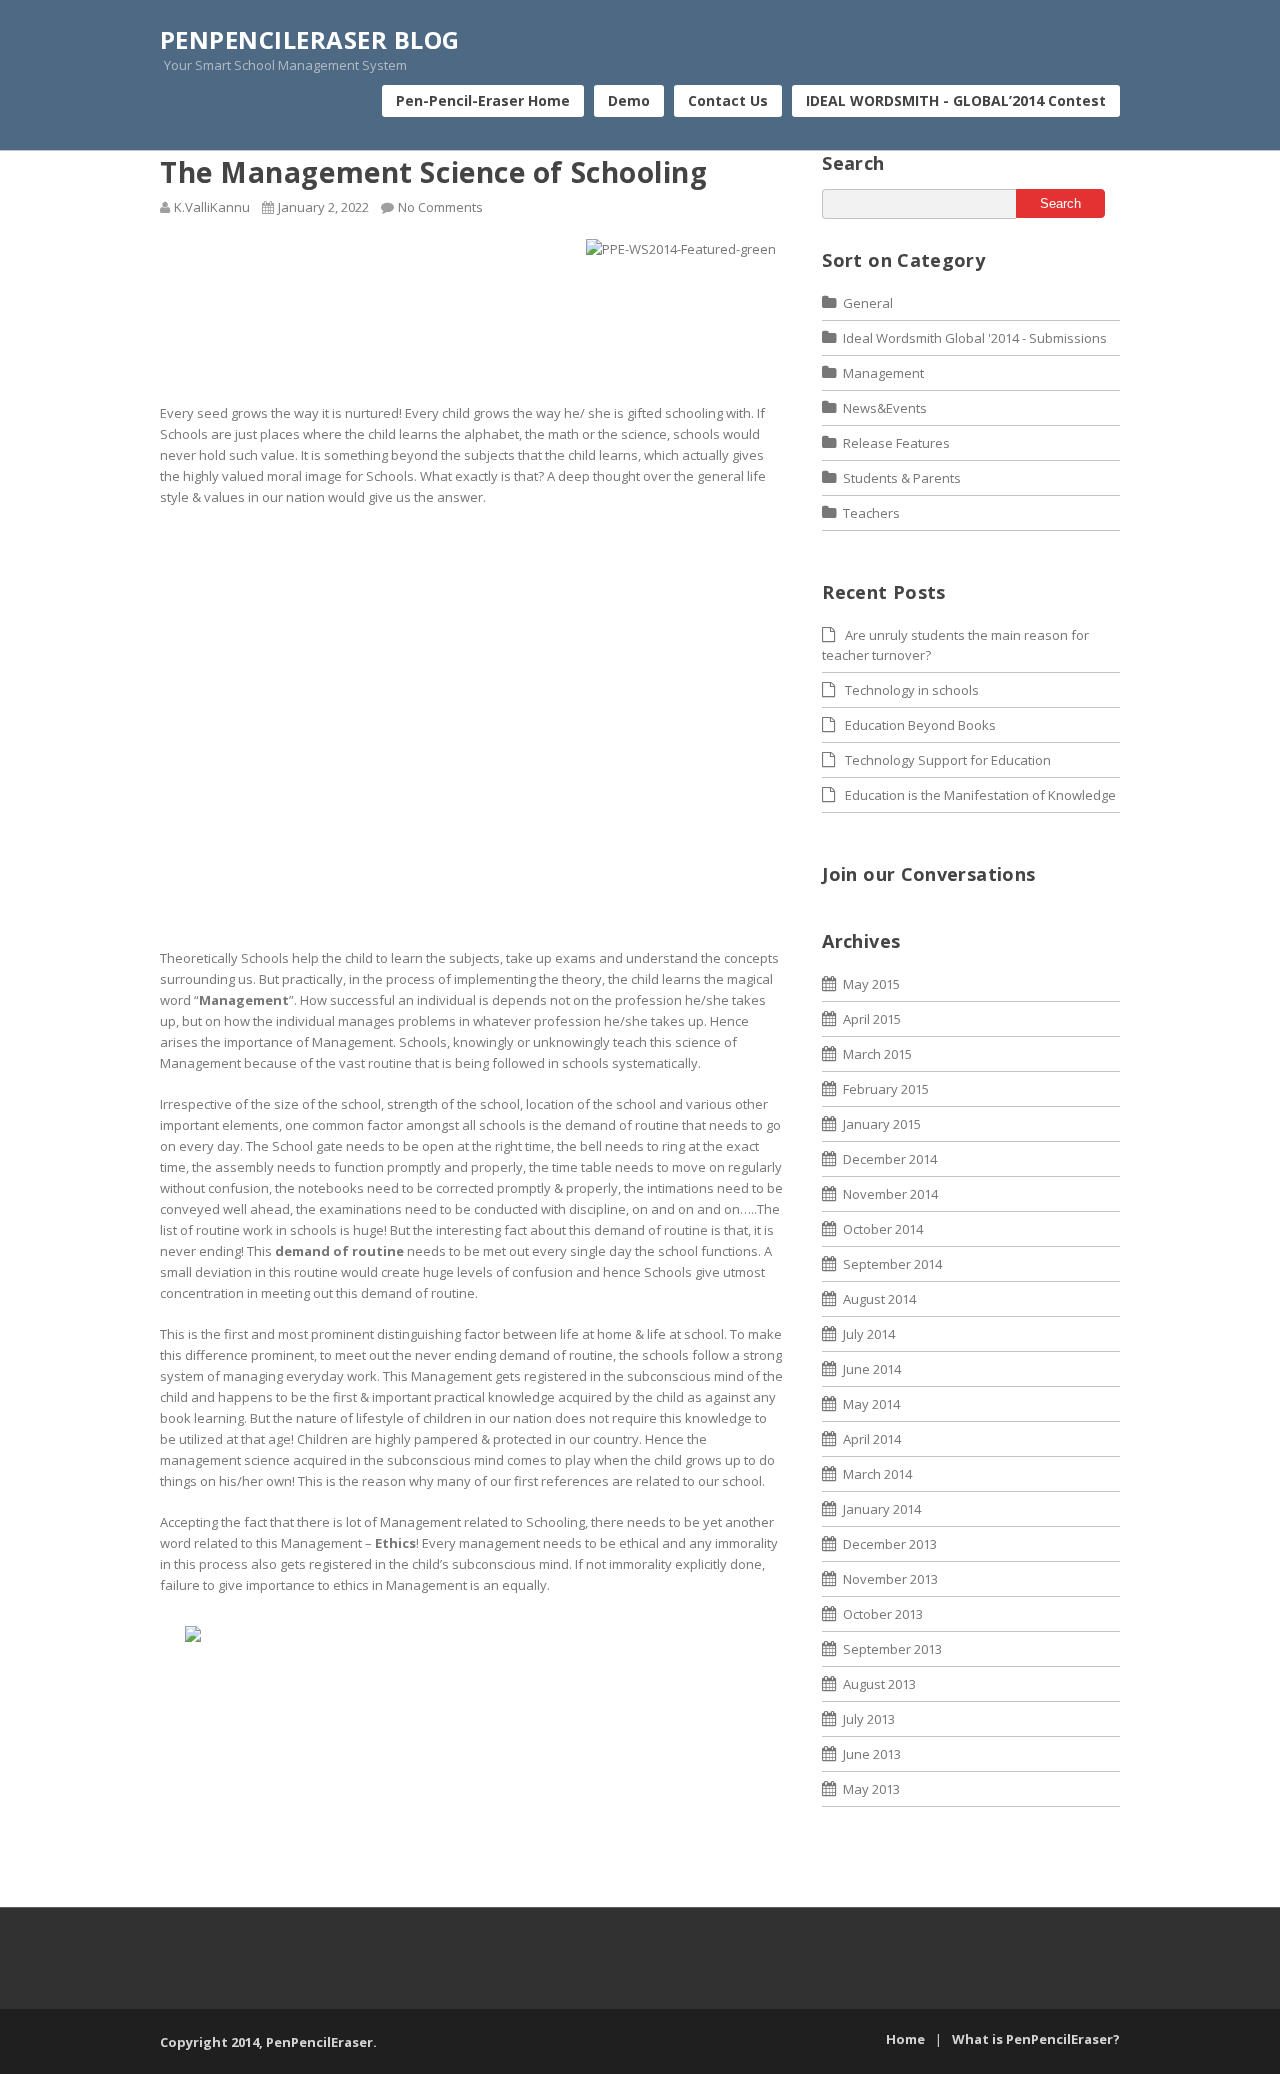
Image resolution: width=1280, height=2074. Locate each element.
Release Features (896, 443)
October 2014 (883, 1229)
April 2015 (872, 1019)
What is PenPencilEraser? (1036, 2039)
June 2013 (872, 1754)
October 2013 (883, 1614)
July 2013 (869, 1719)
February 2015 (886, 1089)
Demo (629, 100)
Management (883, 373)
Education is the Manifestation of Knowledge (980, 795)
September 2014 (892, 1264)
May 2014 (871, 1404)
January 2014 (882, 1509)
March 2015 (877, 1054)
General (868, 303)
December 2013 (890, 1544)
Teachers (871, 513)
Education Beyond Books (920, 725)
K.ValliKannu (212, 207)
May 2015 (871, 984)
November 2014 (890, 1194)
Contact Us (728, 100)
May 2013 (871, 1789)
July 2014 (869, 1334)
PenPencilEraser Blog (310, 39)
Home (905, 2039)
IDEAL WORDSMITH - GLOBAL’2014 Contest (956, 100)
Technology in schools (912, 690)
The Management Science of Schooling (434, 172)
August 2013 (879, 1684)
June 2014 (872, 1369)
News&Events (885, 408)
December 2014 (890, 1159)
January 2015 (882, 1124)
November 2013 (890, 1579)
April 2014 (872, 1439)
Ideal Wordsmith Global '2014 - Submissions (975, 338)
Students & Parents (902, 478)
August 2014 (879, 1299)
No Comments (440, 207)
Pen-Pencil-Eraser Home (483, 100)
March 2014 (877, 1474)
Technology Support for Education (948, 760)
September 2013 (892, 1649)
